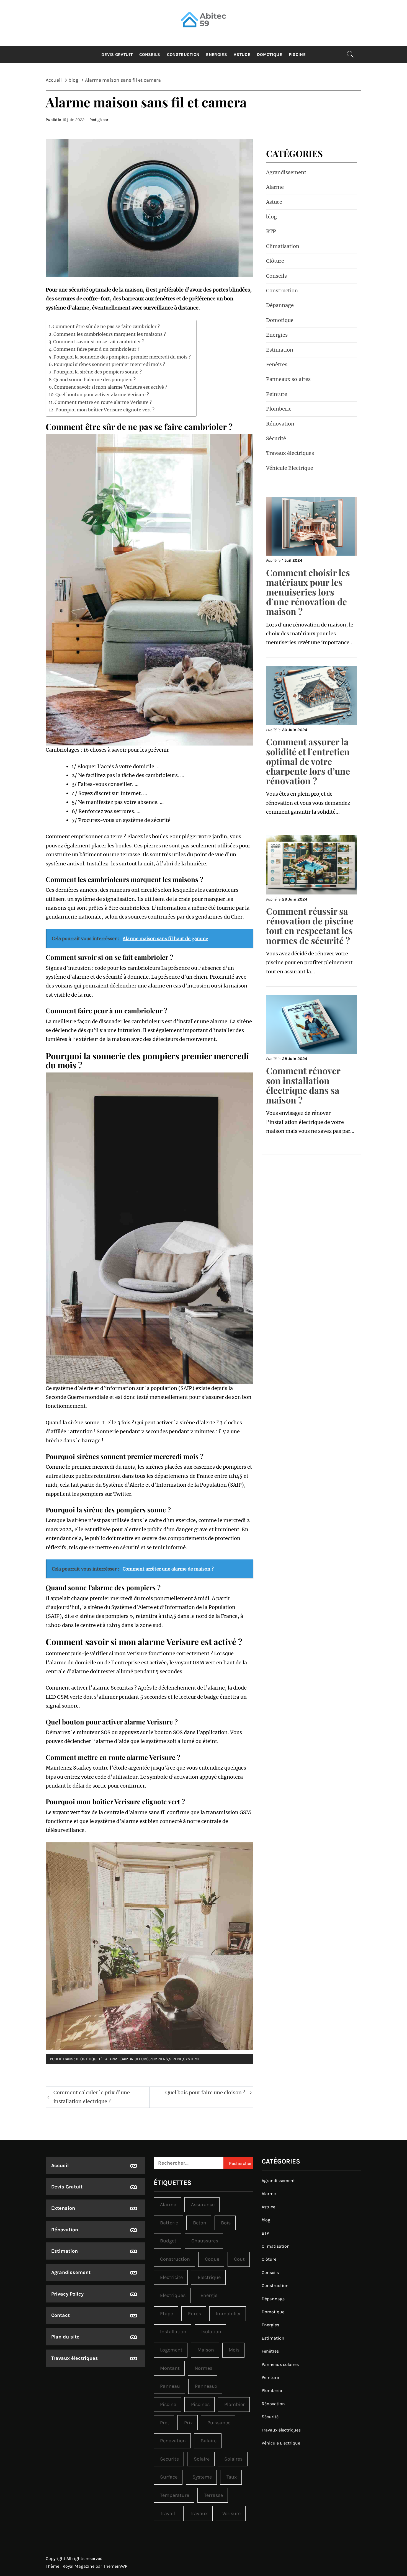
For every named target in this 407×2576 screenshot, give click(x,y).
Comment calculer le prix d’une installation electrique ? (92, 2097)
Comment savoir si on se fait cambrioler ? (99, 342)
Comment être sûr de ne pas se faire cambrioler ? (106, 326)
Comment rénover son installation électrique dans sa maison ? (303, 1085)
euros (195, 2314)
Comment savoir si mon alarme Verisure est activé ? (110, 387)
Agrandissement (286, 172)
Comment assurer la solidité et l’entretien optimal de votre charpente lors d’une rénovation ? (308, 761)
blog (81, 2059)
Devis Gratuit (117, 55)
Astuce (242, 55)
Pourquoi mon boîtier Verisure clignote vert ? (105, 410)
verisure (231, 2513)
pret (165, 2423)
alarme (112, 2059)
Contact (60, 2315)
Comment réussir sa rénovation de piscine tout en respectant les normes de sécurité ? (310, 926)
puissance (219, 2423)
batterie (169, 2223)
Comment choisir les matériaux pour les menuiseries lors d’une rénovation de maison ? (308, 592)
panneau (170, 2386)
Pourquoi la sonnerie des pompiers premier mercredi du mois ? (122, 357)
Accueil (60, 2165)
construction (175, 2259)
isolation (211, 2332)
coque (212, 2259)
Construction (183, 55)
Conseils (150, 55)
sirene (176, 2059)
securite (169, 2459)
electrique (209, 2277)
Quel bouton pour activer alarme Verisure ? (102, 394)
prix (188, 2423)
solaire (202, 2459)
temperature (175, 2495)
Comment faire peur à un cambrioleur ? (96, 349)
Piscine (297, 55)
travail (168, 2513)
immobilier (228, 2314)
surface (169, 2477)
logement (171, 2350)
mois (234, 2350)
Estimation (280, 350)
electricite (171, 2277)
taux (232, 2477)
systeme (191, 2059)
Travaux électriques (290, 453)
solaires (233, 2459)
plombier (235, 2404)
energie (209, 2295)
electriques (173, 2295)
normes (203, 2368)
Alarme (275, 187)
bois (226, 2223)
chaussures (205, 2241)
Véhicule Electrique (290, 468)
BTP (271, 231)
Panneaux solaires (288, 379)
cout (239, 2259)
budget (168, 2241)
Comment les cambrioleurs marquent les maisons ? (110, 334)
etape (167, 2314)
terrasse (213, 2495)
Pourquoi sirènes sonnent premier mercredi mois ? (109, 364)
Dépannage (280, 305)
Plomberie (279, 409)
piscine (168, 2404)
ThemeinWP (115, 2566)
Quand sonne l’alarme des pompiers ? (95, 380)
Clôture (275, 261)
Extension (63, 2208)
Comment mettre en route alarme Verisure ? (103, 402)
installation (173, 2332)
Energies (217, 55)
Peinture (277, 394)
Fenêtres (277, 364)
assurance (203, 2204)
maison (206, 2350)
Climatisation (283, 246)
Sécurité (276, 438)
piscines (200, 2404)
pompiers (159, 2059)
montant (170, 2368)
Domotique (270, 55)
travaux (199, 2513)
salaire (209, 2441)
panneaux (206, 2386)
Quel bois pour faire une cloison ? (205, 2092)
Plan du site (65, 2337)
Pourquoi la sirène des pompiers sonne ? (98, 372)
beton (200, 2223)
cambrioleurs (135, 2059)
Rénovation (280, 424)
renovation (173, 2441)
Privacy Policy (67, 2294)
